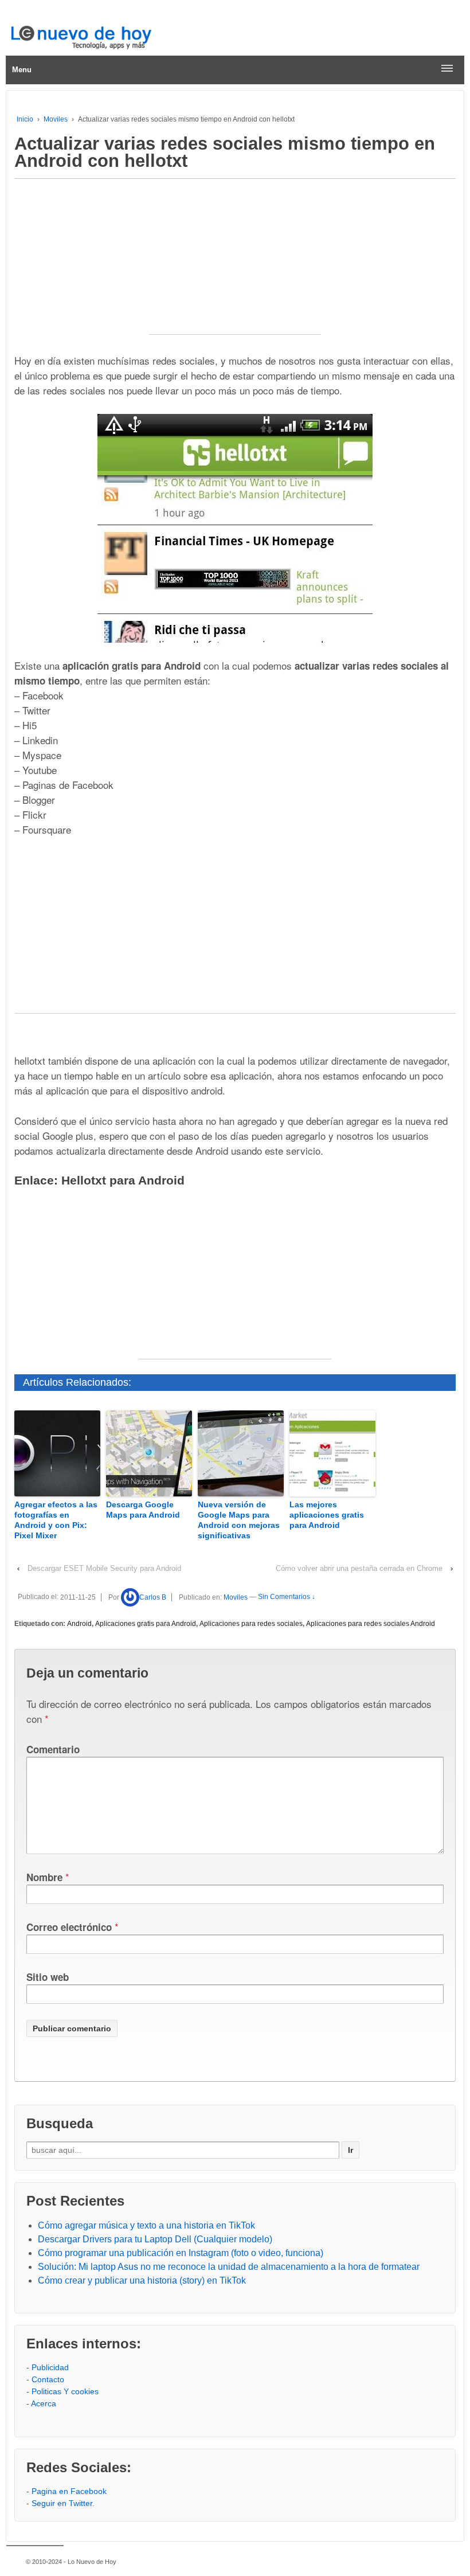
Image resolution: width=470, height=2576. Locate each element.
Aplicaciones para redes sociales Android (371, 1624)
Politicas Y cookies (65, 2391)
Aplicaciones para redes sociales (251, 1624)
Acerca (44, 2403)
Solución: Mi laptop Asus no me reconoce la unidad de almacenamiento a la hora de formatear (229, 2267)
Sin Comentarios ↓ (287, 1597)
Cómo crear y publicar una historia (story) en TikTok (142, 2280)
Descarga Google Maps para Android (143, 1510)
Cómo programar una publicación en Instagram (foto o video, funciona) (181, 2253)
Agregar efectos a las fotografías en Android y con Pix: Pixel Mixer (56, 1520)
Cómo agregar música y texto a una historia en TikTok (146, 2225)
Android (79, 1624)
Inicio (25, 119)
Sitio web (48, 1977)
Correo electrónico (69, 1927)
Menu (22, 70)
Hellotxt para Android (123, 1180)
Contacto (48, 2379)
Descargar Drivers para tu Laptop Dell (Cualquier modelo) (155, 2239)
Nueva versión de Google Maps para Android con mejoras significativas (239, 1520)
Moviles (56, 119)
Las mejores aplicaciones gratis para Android (327, 1515)
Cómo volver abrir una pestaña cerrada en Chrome (359, 1568)
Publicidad (50, 2367)
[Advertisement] (235, 263)
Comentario (53, 1749)
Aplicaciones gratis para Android (146, 1624)
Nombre (44, 1877)
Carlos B (153, 1597)
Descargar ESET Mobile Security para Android (104, 1568)
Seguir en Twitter (62, 2503)
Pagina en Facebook (69, 2491)
